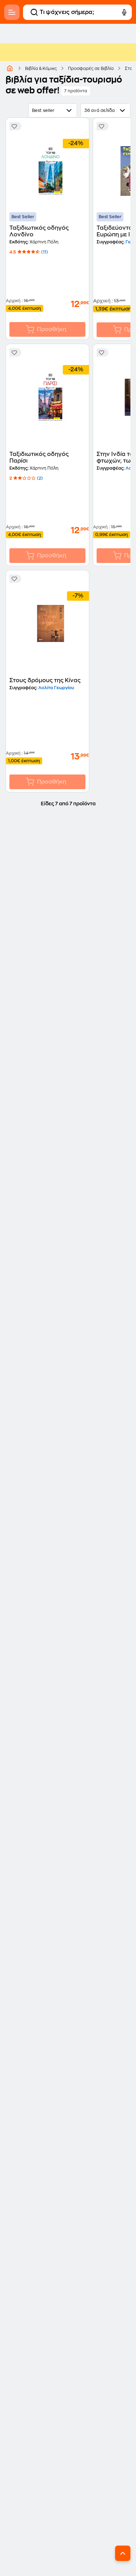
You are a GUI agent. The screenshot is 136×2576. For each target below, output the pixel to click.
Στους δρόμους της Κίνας (45, 680)
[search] (34, 12)
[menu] (12, 12)
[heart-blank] (15, 126)
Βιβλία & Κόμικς (41, 69)
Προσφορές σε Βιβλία (91, 69)
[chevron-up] (123, 2553)
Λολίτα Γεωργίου (56, 688)
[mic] (124, 12)
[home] (10, 68)
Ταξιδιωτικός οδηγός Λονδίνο (39, 231)
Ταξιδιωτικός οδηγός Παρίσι (39, 458)
